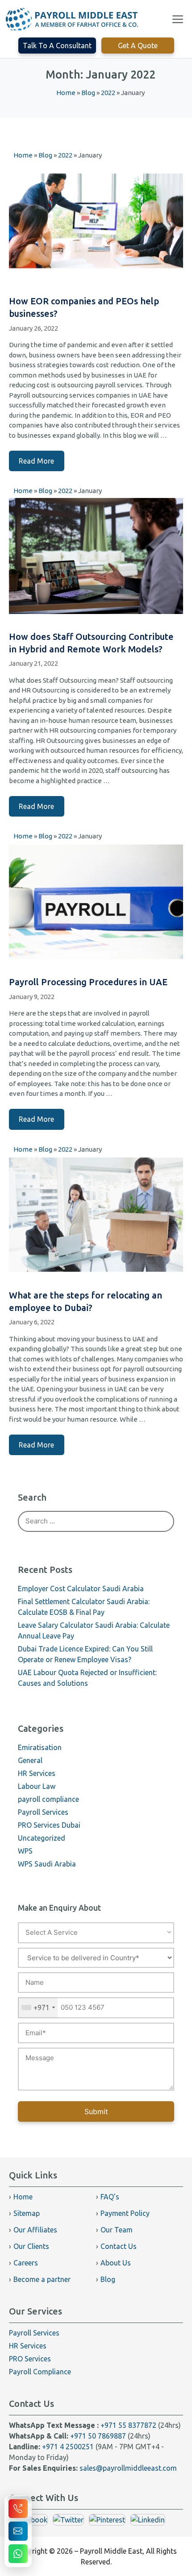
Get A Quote (138, 46)
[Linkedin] (148, 2520)
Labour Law (37, 1786)
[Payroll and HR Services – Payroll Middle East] (72, 19)
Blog (108, 2279)
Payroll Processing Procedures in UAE (88, 982)
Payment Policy (125, 2213)
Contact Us (119, 2246)
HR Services (37, 1773)
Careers (26, 2263)
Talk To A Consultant (57, 46)
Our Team (117, 2230)
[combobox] (38, 2008)
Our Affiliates (35, 2230)
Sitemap (27, 2213)
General (30, 1760)
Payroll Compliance (40, 2372)
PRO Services (30, 2359)
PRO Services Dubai (49, 1825)
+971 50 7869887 (98, 2436)
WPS (25, 1851)
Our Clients (31, 2246)
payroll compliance (48, 1799)
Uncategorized (42, 1838)
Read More (36, 461)
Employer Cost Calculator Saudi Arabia (81, 1589)
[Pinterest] (107, 2520)
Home (23, 2197)
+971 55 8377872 (128, 2425)
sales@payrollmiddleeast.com (128, 2468)
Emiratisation (40, 1747)
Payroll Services (43, 1812)
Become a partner (42, 2279)
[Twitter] (68, 2520)
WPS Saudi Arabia (47, 1864)
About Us (116, 2263)
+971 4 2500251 (68, 2447)
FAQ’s (110, 2197)
